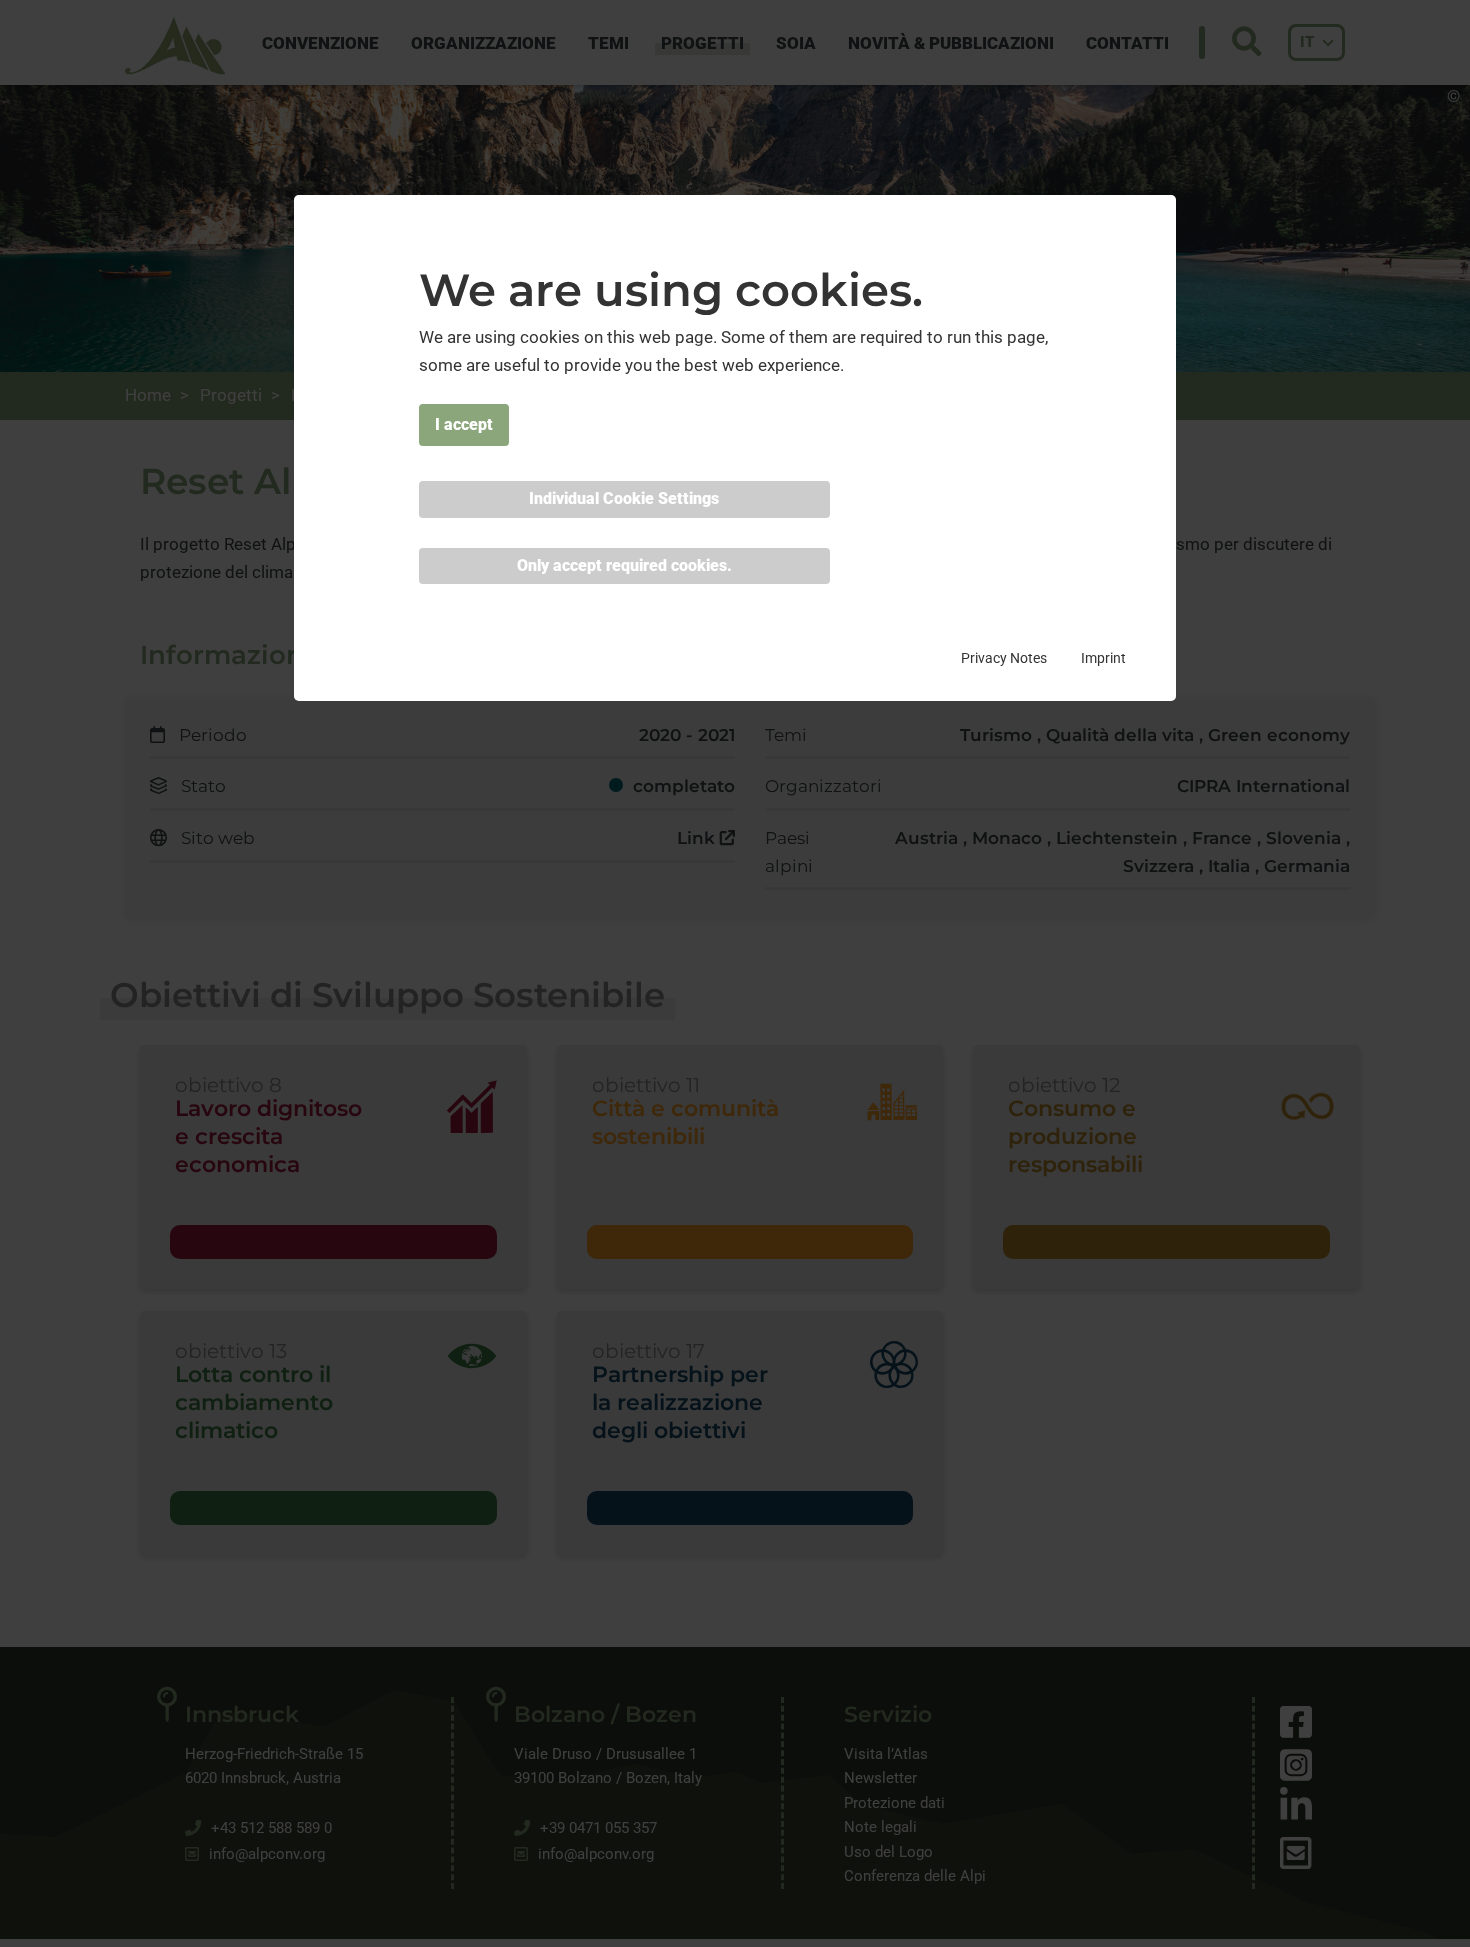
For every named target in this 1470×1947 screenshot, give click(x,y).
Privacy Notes (1004, 658)
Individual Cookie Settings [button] (624, 499)
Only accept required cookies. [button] (624, 565)
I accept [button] (464, 425)
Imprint (1103, 658)
